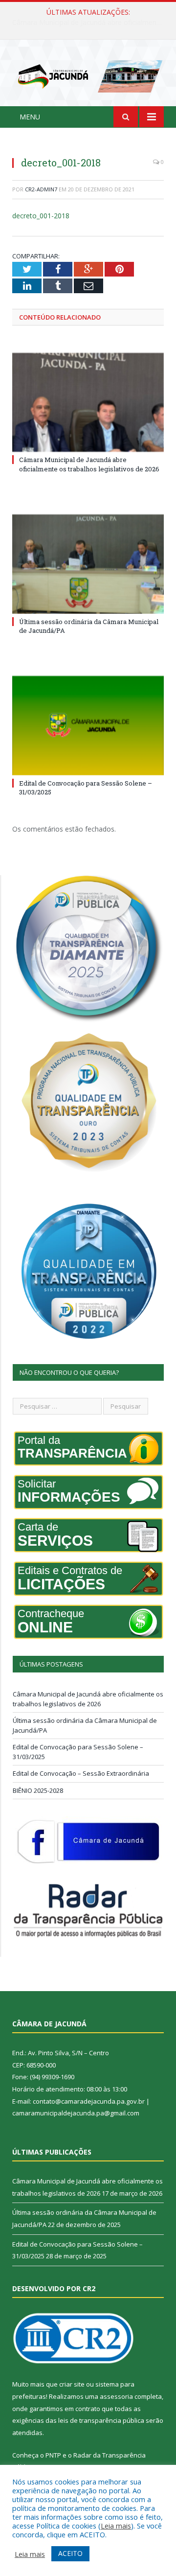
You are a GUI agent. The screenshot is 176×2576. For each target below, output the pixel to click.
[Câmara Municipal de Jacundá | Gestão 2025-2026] (88, 75)
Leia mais (116, 2526)
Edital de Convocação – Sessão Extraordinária (81, 1773)
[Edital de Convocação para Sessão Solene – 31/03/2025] (88, 726)
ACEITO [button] (70, 2553)
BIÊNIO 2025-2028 (38, 1790)
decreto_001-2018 (41, 216)
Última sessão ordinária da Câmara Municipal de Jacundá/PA (90, 23)
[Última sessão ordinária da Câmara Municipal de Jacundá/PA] (88, 564)
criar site (72, 2384)
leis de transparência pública (101, 2420)
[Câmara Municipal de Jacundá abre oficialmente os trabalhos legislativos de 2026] (88, 403)
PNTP (53, 2455)
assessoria (116, 2396)
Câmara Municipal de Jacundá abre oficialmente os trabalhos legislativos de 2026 (89, 464)
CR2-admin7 (41, 189)
